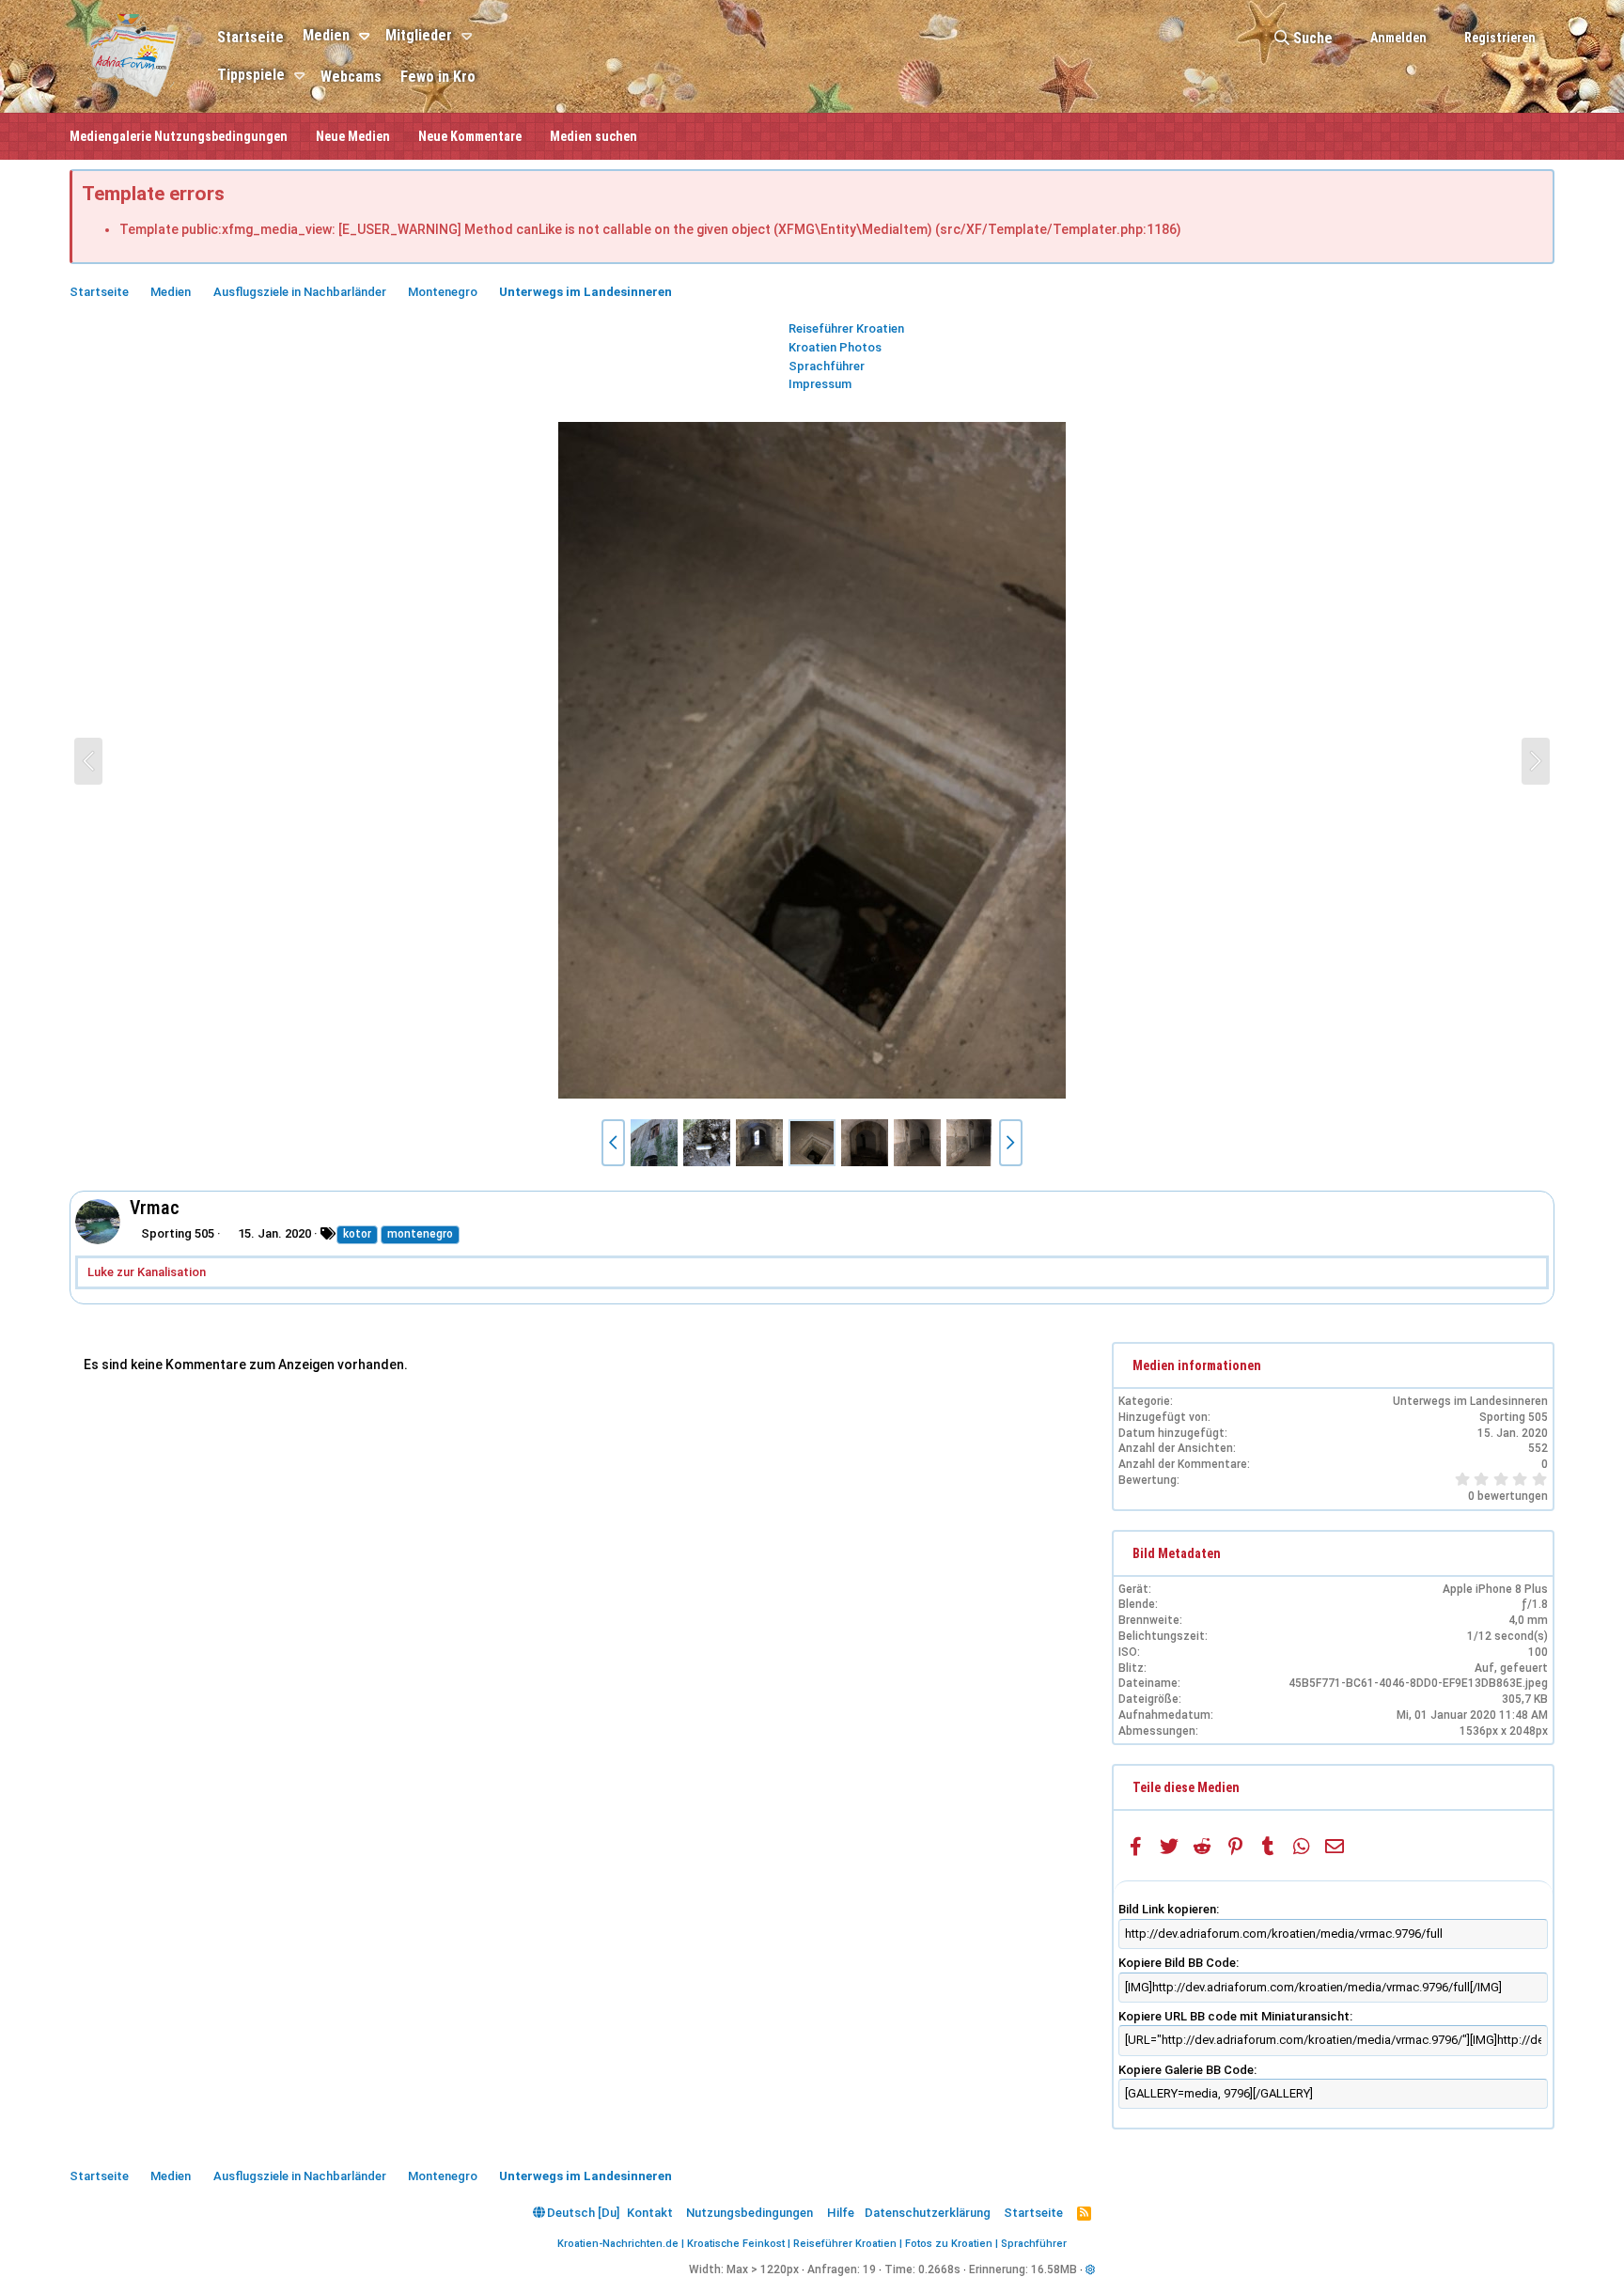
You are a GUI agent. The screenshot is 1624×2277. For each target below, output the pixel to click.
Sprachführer (827, 366)
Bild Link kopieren (1167, 1909)
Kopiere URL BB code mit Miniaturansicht (1234, 2016)
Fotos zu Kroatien (949, 2244)
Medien (326, 35)
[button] (367, 37)
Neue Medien (353, 136)
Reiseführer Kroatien (846, 328)
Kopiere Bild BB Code (1177, 1963)
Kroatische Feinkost (736, 2244)
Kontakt (650, 2213)
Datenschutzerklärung (928, 2213)
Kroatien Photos (835, 347)
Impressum (820, 384)
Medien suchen (593, 136)
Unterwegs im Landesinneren (1470, 1401)
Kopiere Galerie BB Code (1186, 2070)
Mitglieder (419, 35)
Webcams (351, 77)
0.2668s (939, 2269)
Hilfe (841, 2213)
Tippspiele (251, 75)
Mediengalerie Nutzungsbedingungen (179, 136)
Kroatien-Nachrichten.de (618, 2244)
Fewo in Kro (438, 77)
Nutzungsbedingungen (750, 2213)
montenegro (420, 1234)
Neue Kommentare (470, 136)
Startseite (250, 37)
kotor (357, 1234)
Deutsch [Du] (582, 2213)
